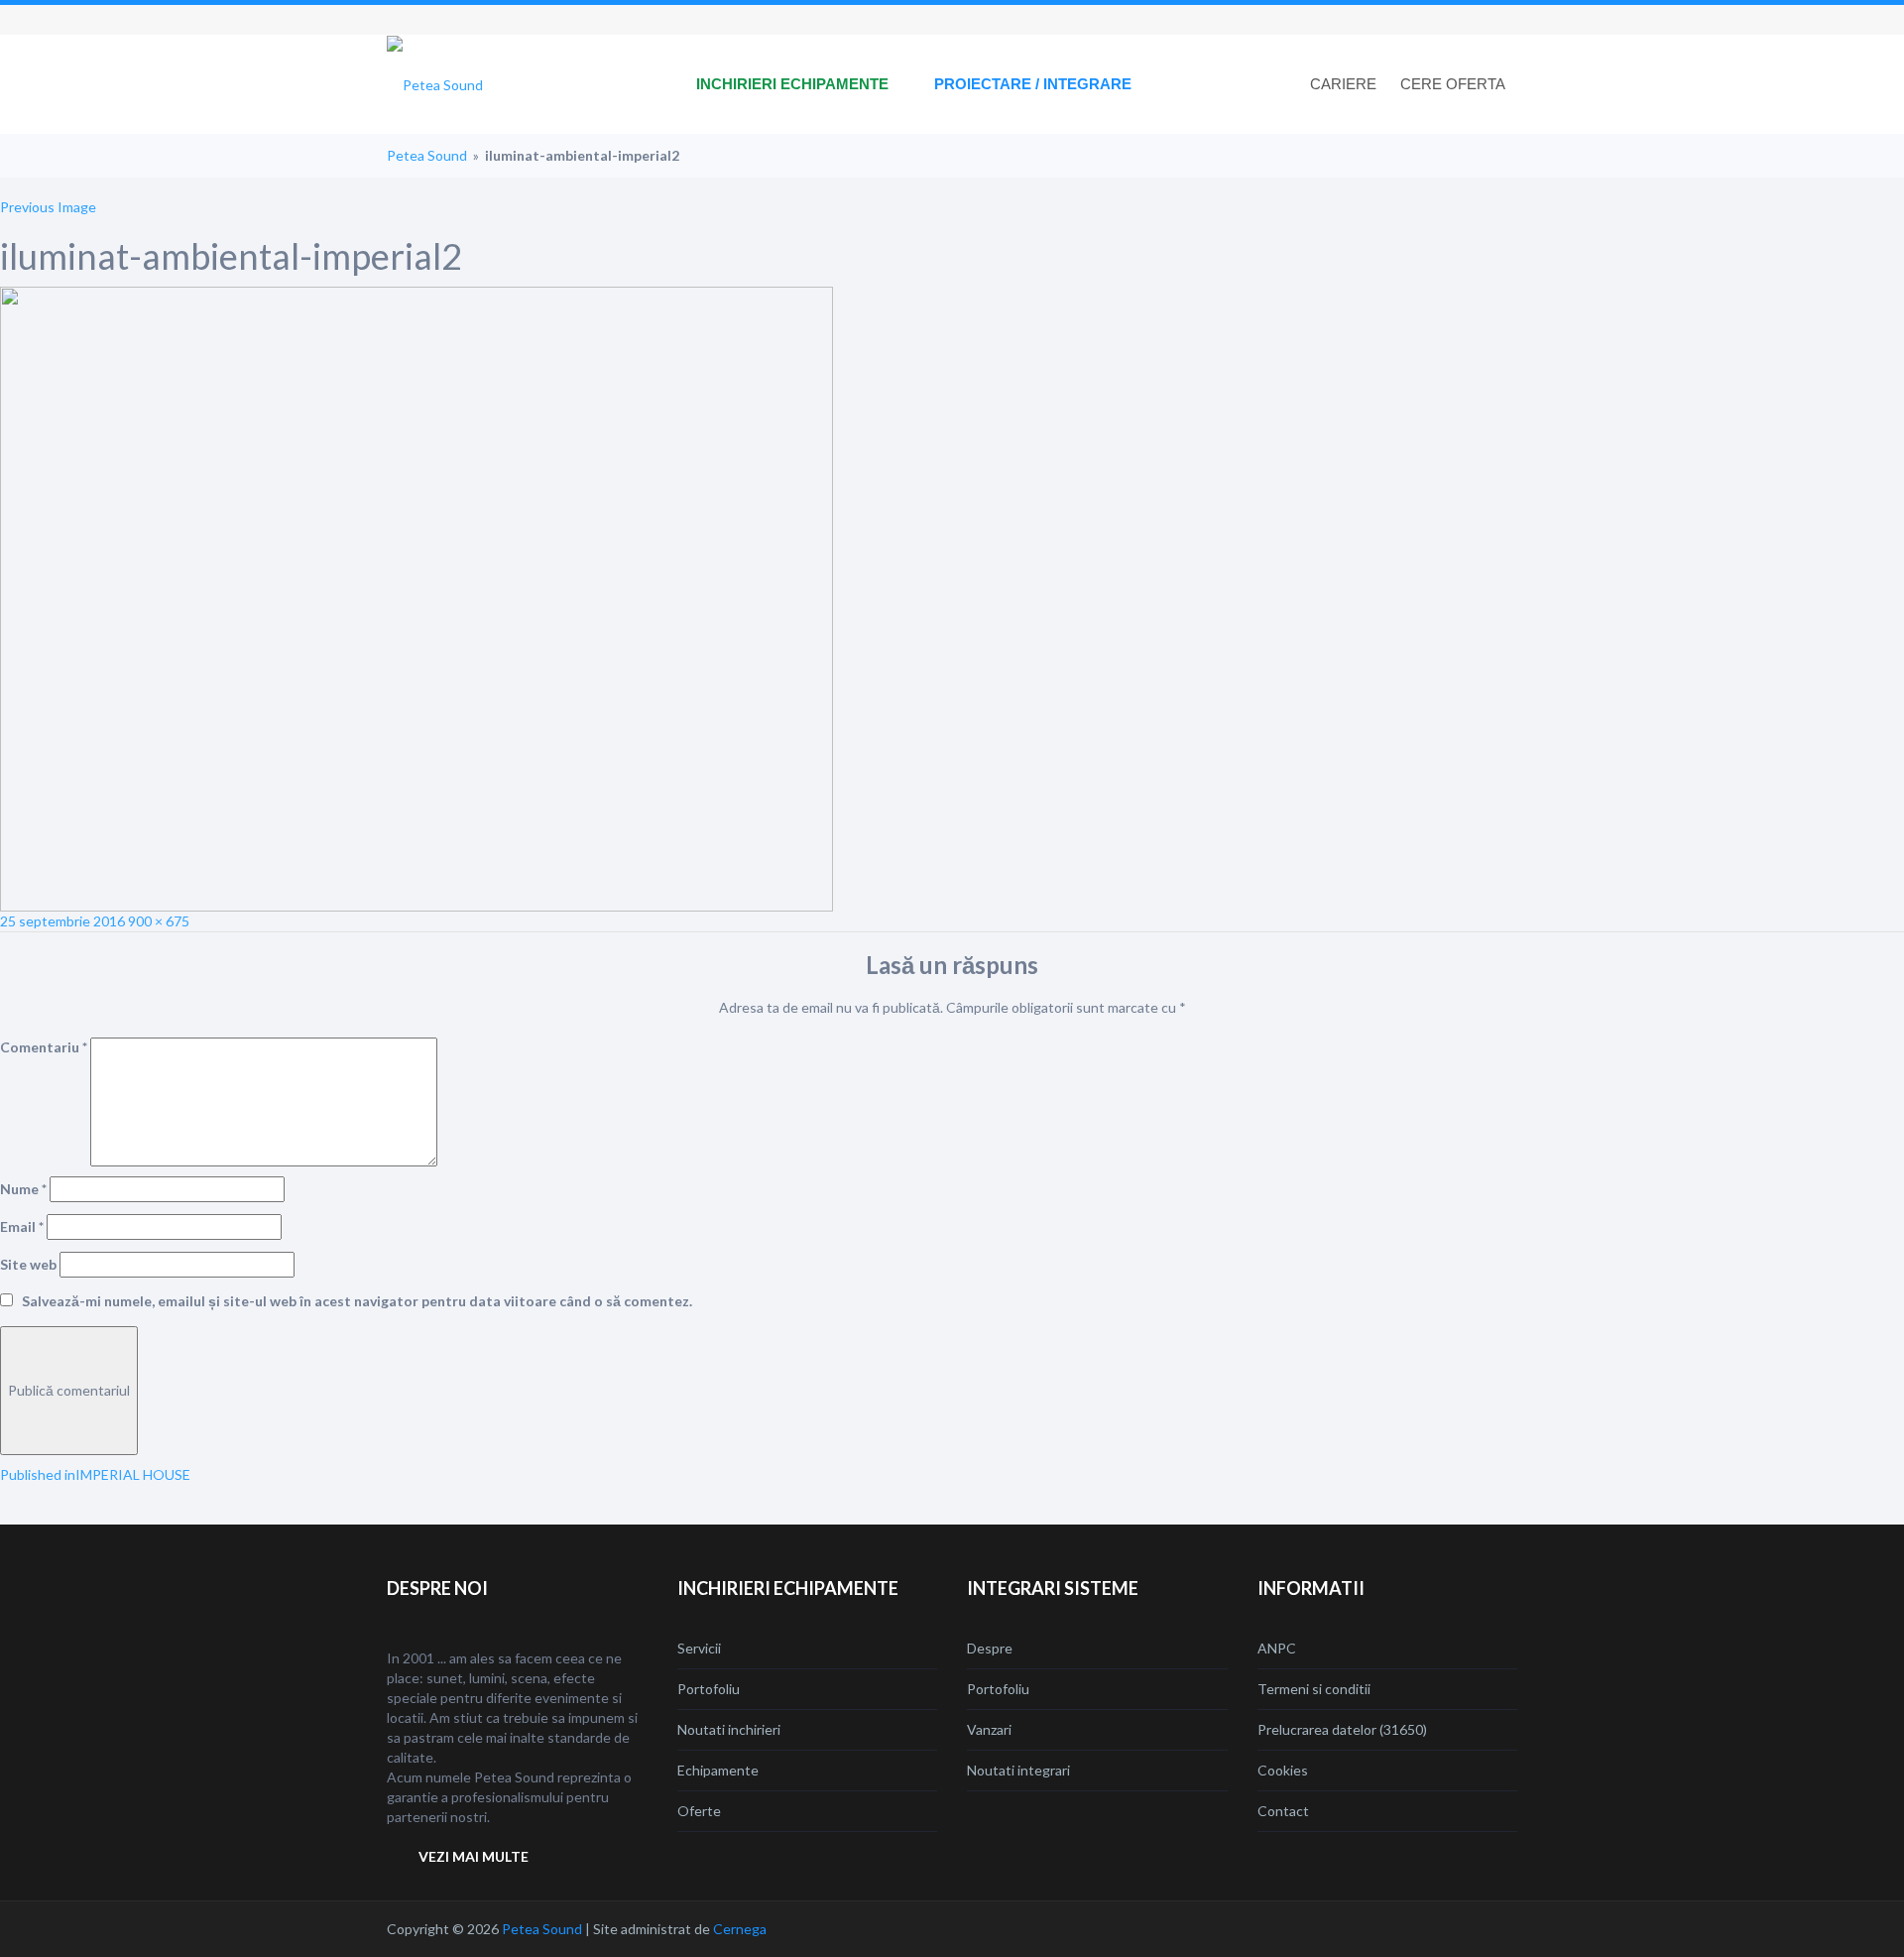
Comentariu (44, 1047)
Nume (23, 1189)
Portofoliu (709, 1689)
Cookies (1283, 1770)
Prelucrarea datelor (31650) (1342, 1729)
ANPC (1277, 1648)
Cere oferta (1453, 84)
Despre (990, 1648)
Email (22, 1226)
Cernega (740, 1929)
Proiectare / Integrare (1033, 84)
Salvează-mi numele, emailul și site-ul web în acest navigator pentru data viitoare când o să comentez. (357, 1301)
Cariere (1343, 84)
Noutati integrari (1018, 1770)
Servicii (699, 1648)
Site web (28, 1264)
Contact (1283, 1811)
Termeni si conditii (1314, 1689)
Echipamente (718, 1770)
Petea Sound (427, 155)
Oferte (699, 1811)
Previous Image (48, 207)
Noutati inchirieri (729, 1729)
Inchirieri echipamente (792, 84)
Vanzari (989, 1729)
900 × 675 (159, 921)
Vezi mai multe (474, 1856)
